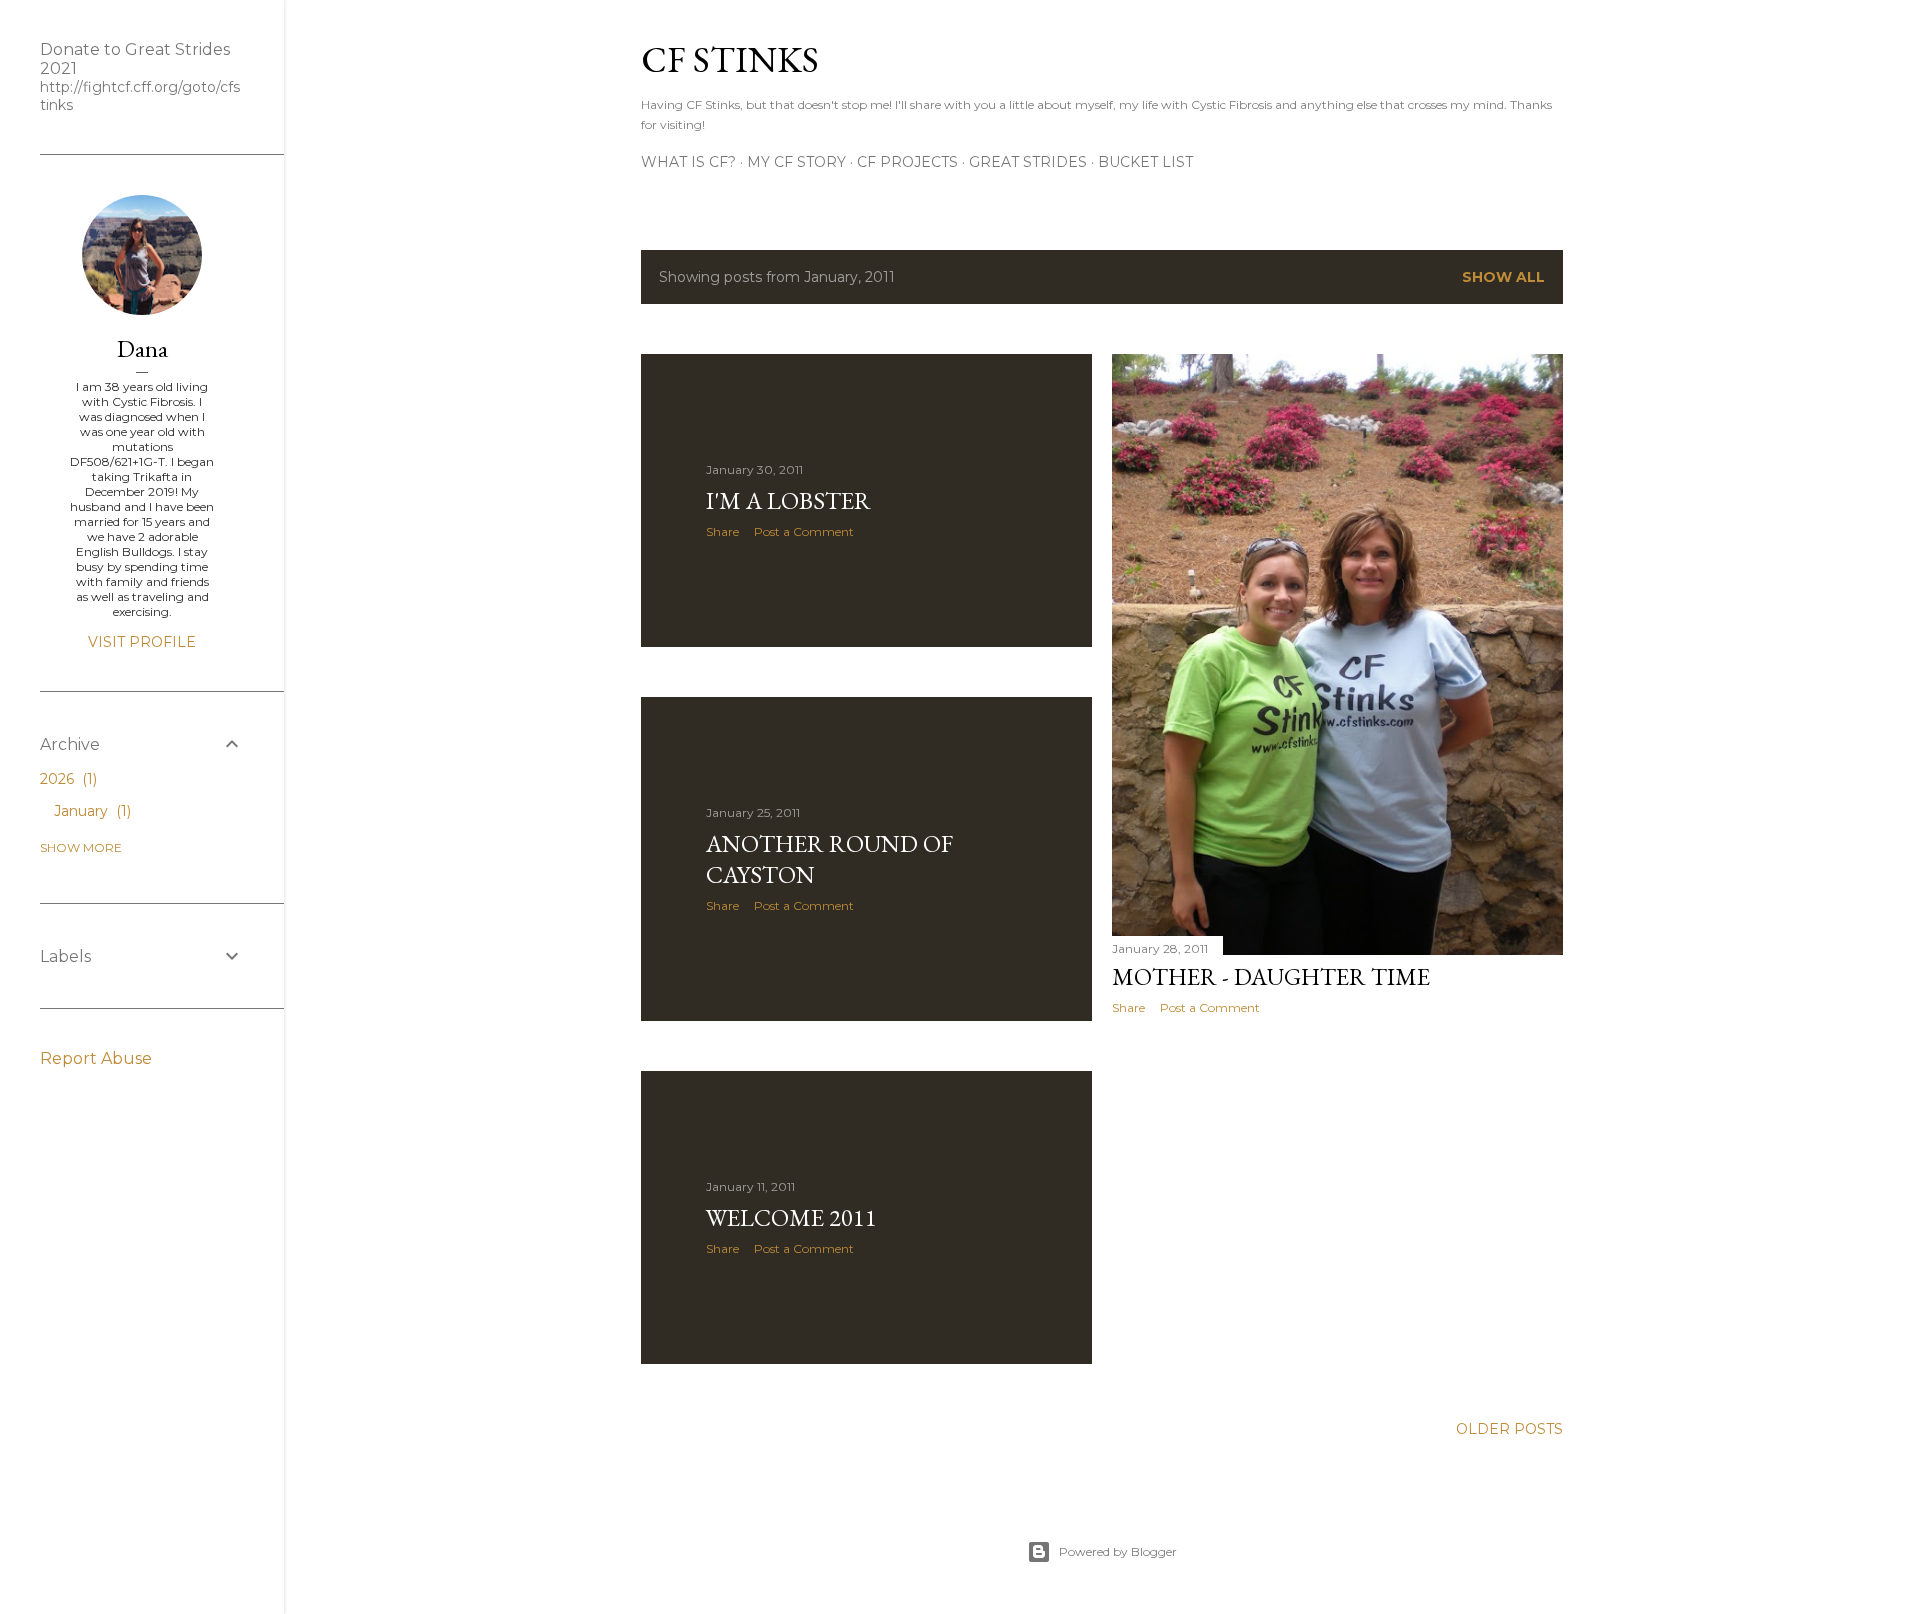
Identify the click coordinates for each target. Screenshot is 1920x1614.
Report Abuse (96, 1058)
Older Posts (1509, 1429)
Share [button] (722, 531)
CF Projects (907, 162)
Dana (142, 348)
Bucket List (1145, 162)
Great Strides (1028, 162)
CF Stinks (730, 59)
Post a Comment (804, 531)
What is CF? (688, 162)
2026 (66, 779)
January (90, 811)
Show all (1503, 277)
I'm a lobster (788, 500)
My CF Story (796, 162)
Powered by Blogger (1118, 1551)
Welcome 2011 (791, 1217)
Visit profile (142, 642)
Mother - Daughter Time (1271, 976)
